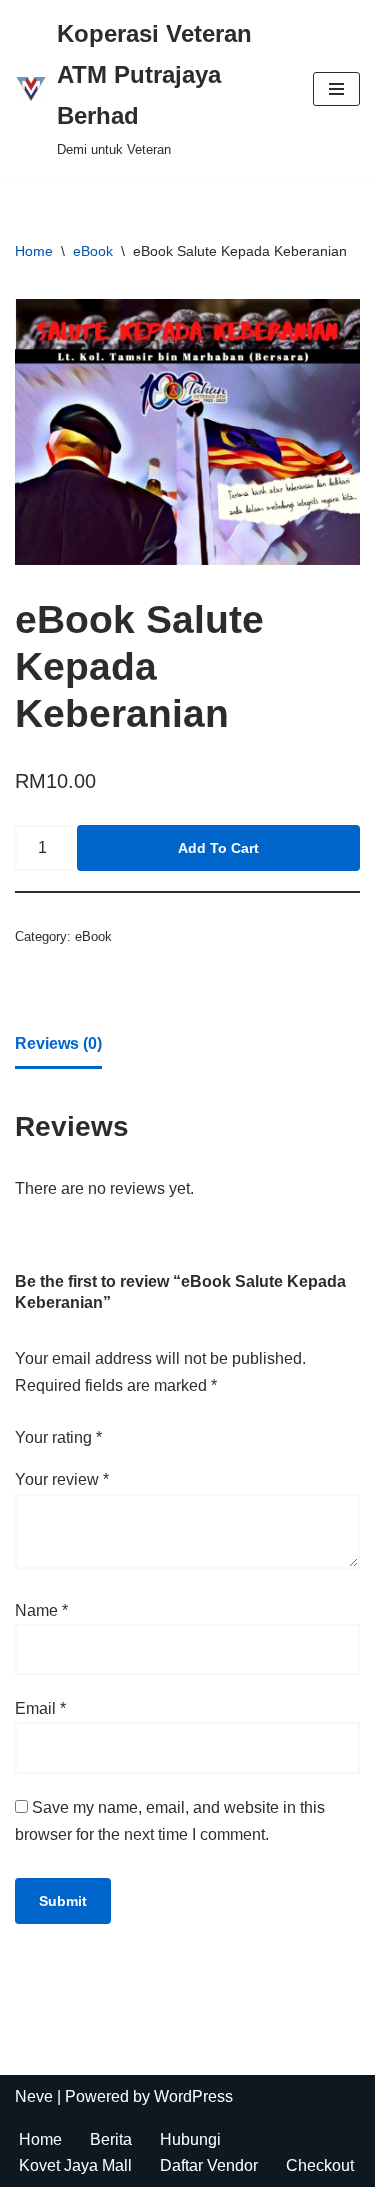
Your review (62, 1479)
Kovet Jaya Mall (75, 2165)
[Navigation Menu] (336, 89)
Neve (34, 2096)
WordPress (193, 2096)
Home (34, 251)
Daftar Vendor (209, 2165)
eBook (93, 251)
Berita (111, 2139)
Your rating (58, 1437)
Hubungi (190, 2139)
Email (40, 1708)
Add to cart (218, 848)
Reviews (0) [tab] (58, 1043)
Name (41, 1610)
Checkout (320, 2165)
